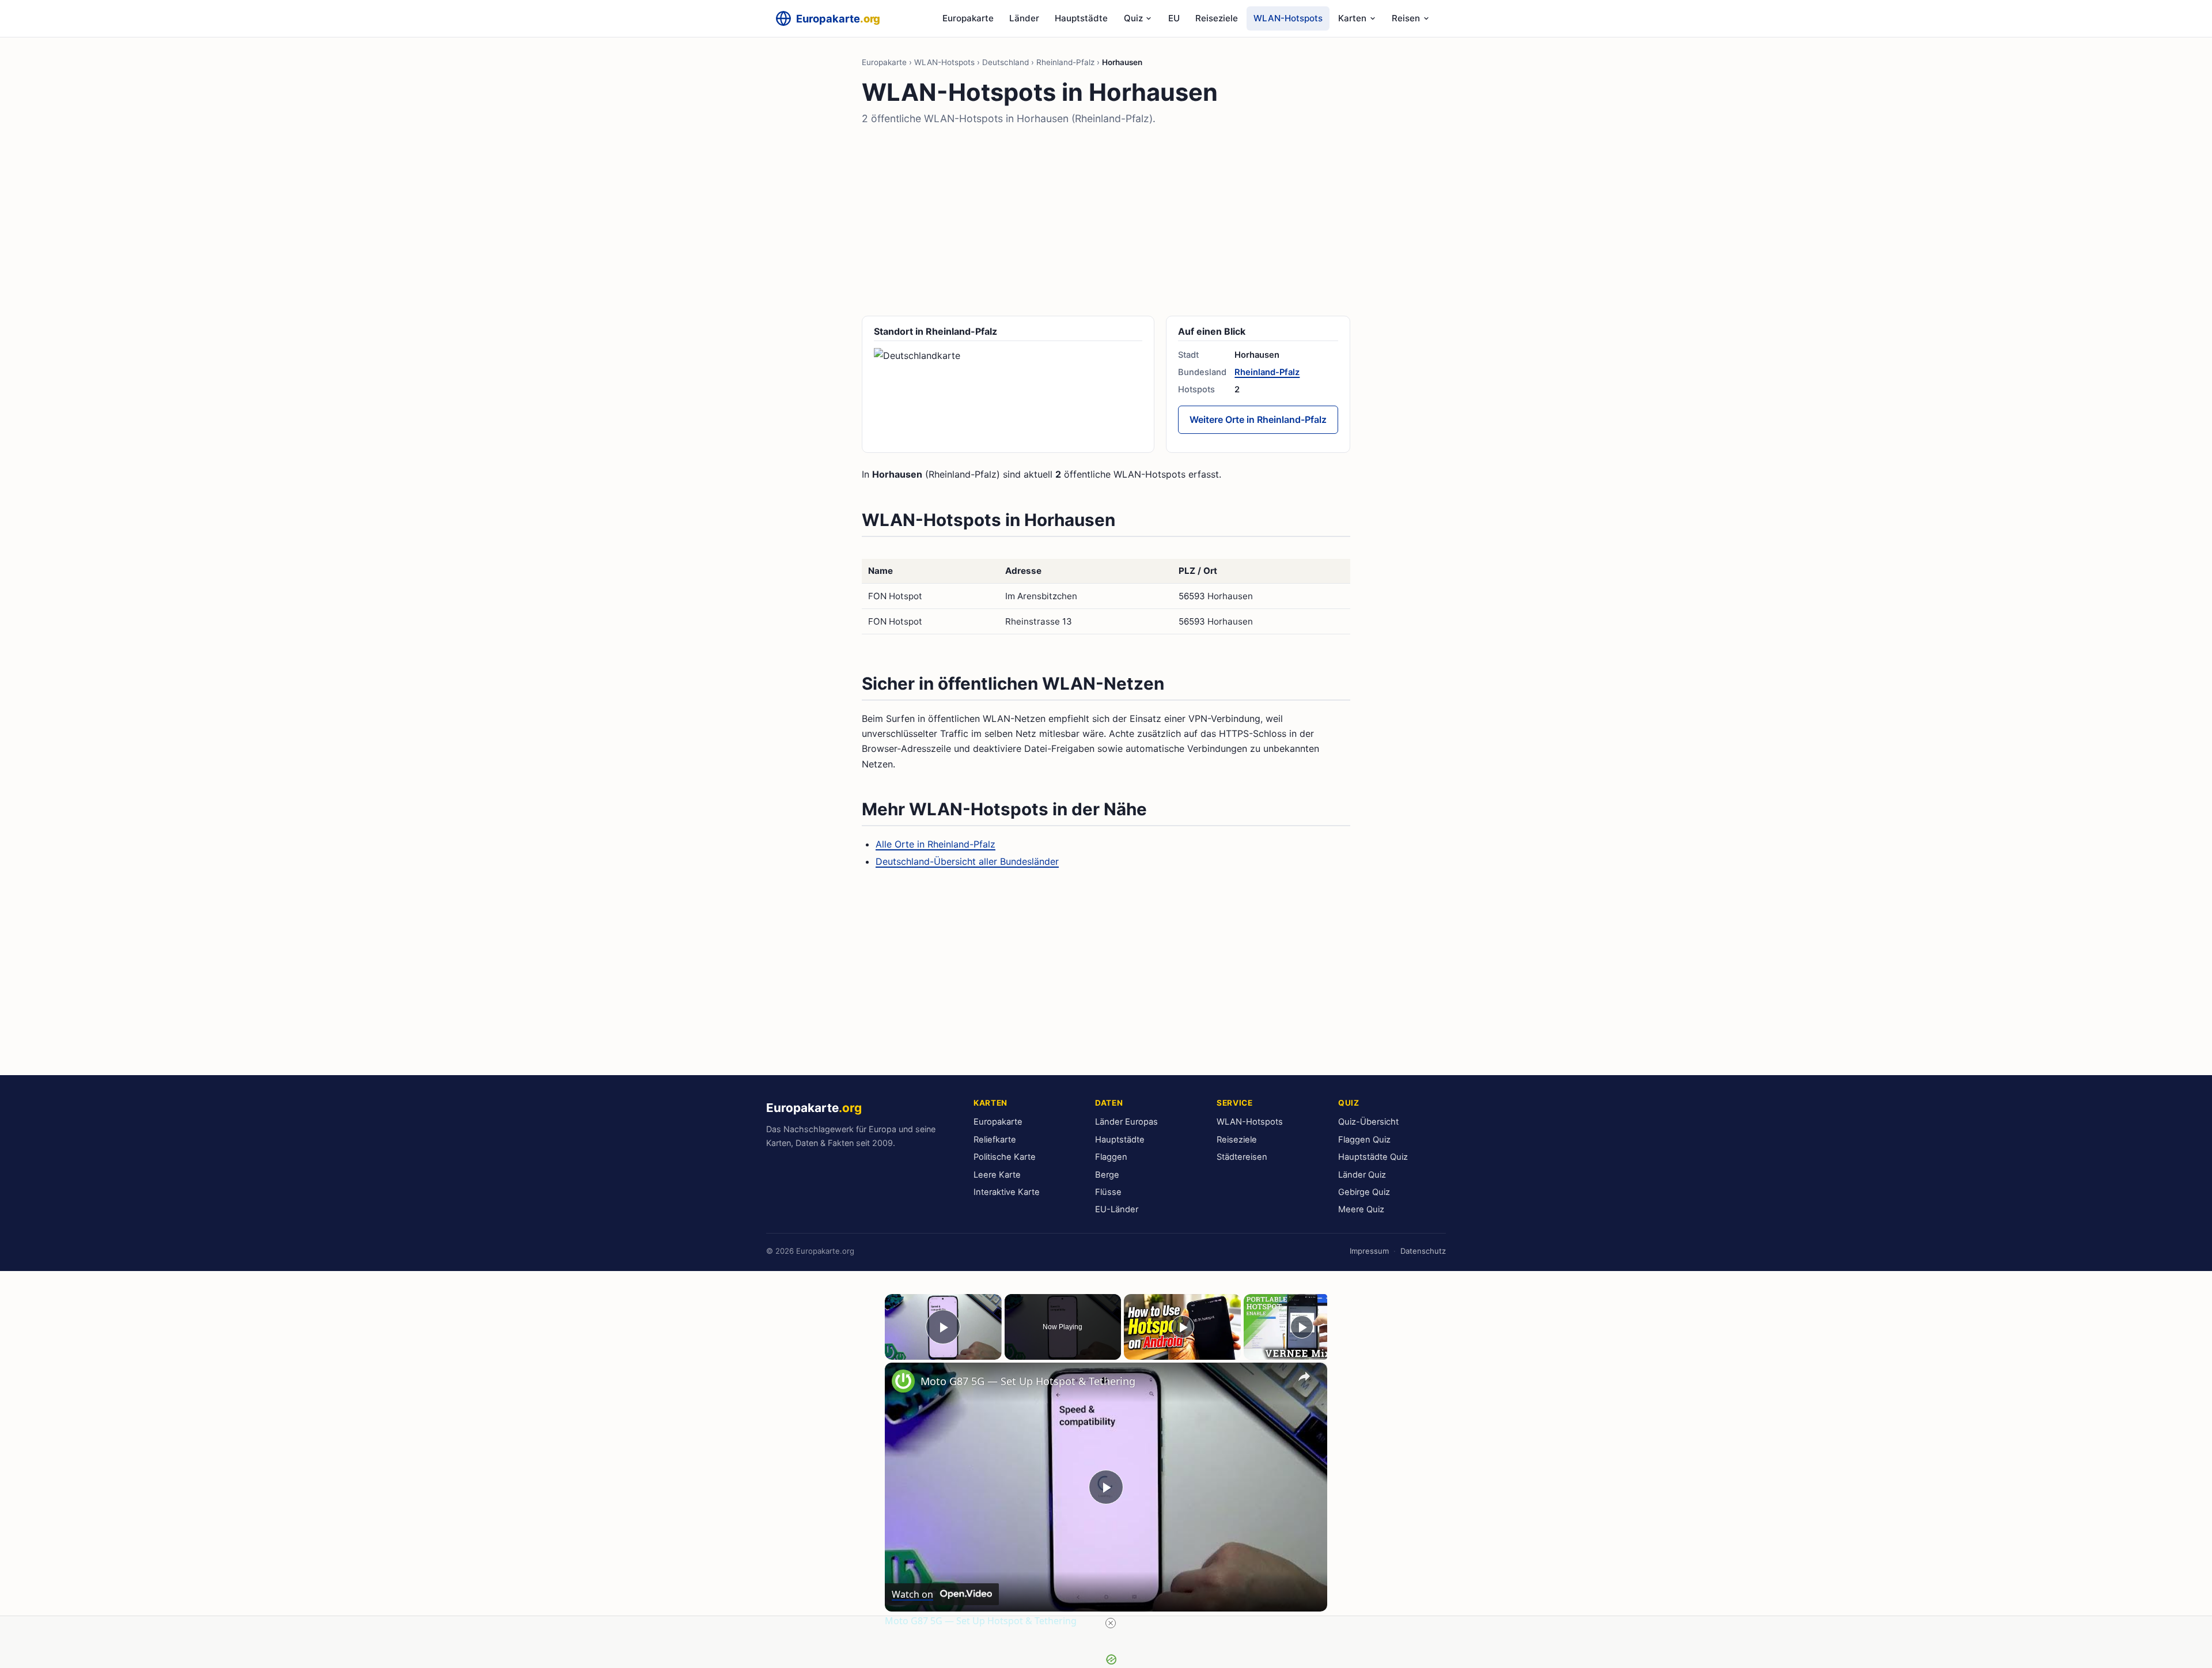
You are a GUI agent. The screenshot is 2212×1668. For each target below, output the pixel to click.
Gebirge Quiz (1364, 1192)
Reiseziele (1217, 18)
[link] (903, 1381)
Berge (1107, 1175)
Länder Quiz (1362, 1175)
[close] (1111, 1623)
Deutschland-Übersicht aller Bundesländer (967, 861)
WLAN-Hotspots (1288, 18)
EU (1174, 18)
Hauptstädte (1081, 18)
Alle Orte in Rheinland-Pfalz (935, 844)
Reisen (1406, 18)
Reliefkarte (995, 1140)
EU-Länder (1117, 1209)
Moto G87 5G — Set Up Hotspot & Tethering (1028, 1381)
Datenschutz (1423, 1251)
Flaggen (1111, 1157)
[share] (1304, 1376)
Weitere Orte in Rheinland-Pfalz (1258, 419)
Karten (1352, 18)
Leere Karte (997, 1175)
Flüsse (1108, 1192)
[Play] (1183, 1327)
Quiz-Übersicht (1368, 1122)
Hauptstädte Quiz (1373, 1157)
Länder (1024, 18)
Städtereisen (1242, 1157)
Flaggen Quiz (1364, 1140)
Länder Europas (1126, 1122)
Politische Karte (1005, 1157)
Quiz (1133, 18)
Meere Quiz (1361, 1209)
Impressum (1369, 1251)
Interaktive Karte (1007, 1192)
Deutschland (1005, 62)
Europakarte (968, 18)
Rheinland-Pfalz (1065, 62)
